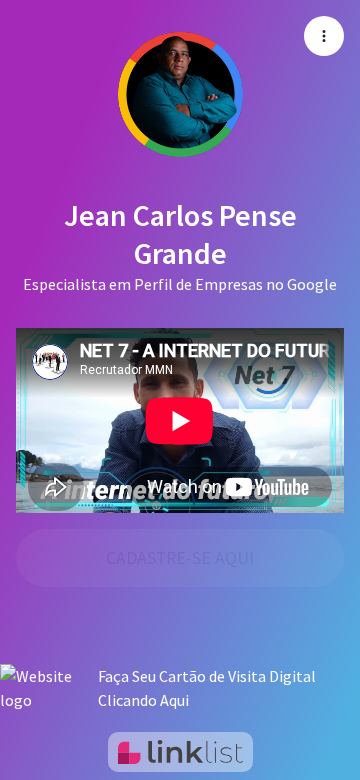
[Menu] (324, 36)
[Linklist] (180, 752)
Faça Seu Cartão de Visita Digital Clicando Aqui (207, 688)
